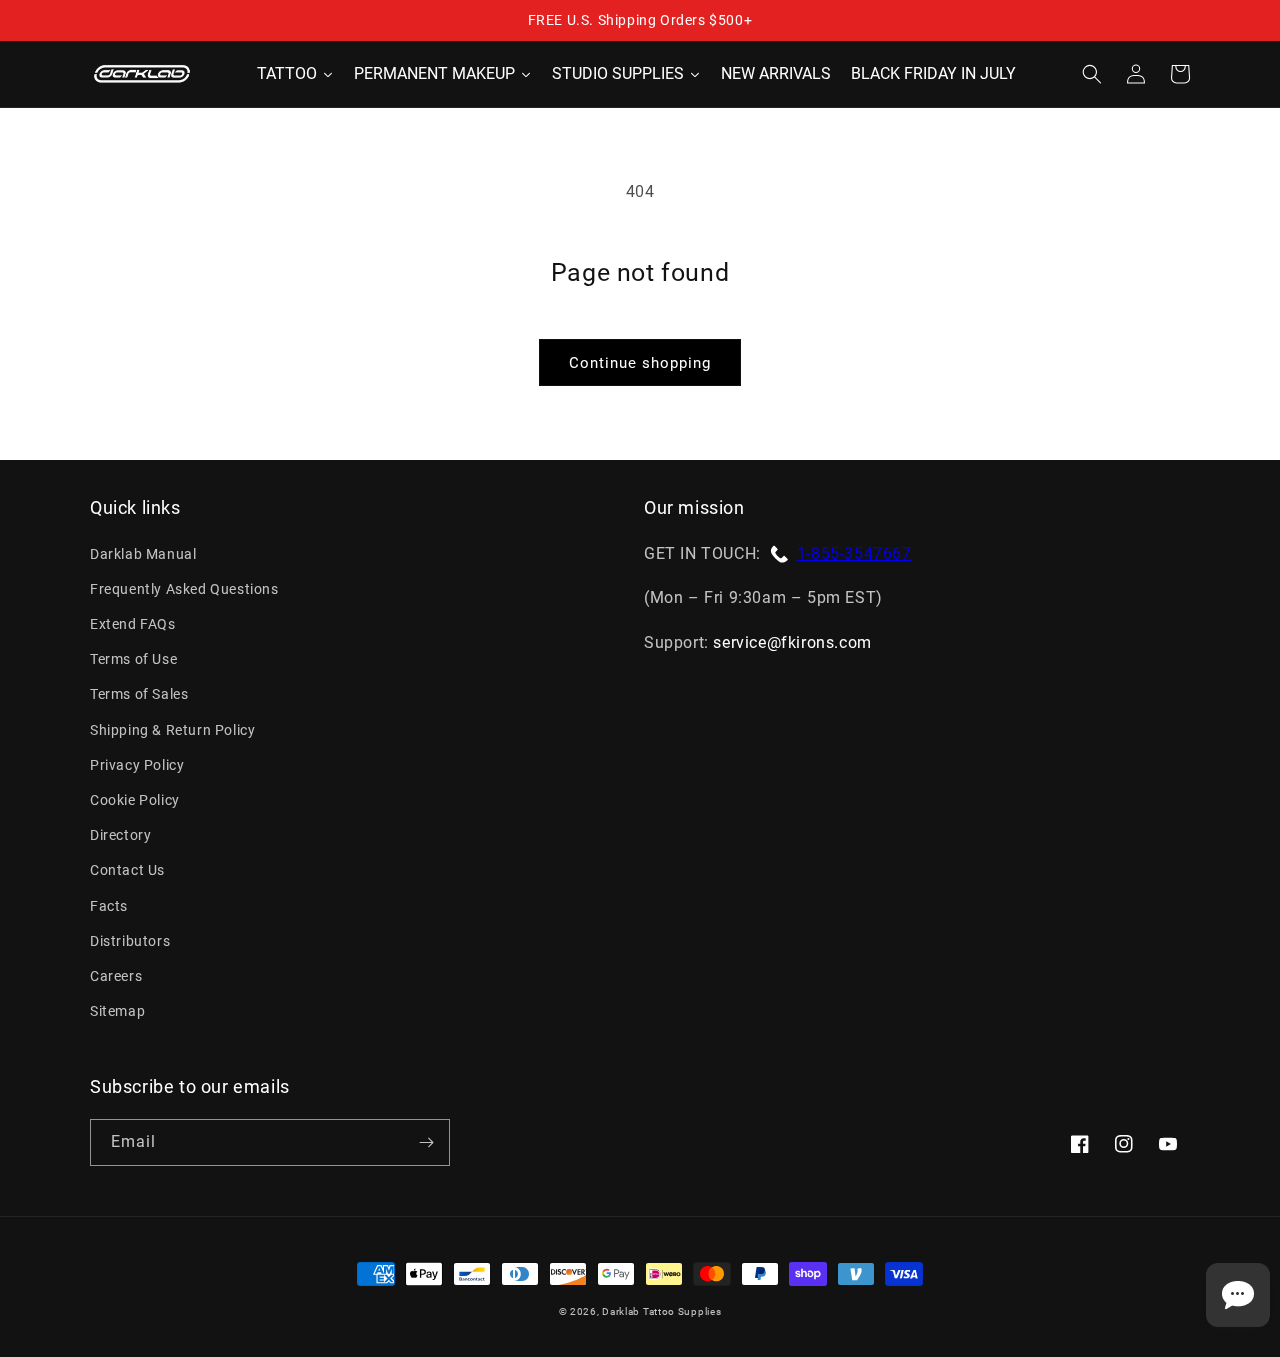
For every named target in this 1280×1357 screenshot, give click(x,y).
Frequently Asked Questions (184, 589)
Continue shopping (640, 363)
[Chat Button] (1238, 1295)
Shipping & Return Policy (172, 730)
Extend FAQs (133, 624)
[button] (1092, 74)
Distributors (130, 941)
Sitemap (117, 1011)
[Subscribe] (426, 1142)
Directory (120, 835)
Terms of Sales (139, 694)
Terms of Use (133, 659)
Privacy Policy (137, 765)
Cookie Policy (135, 800)
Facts (109, 906)
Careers (116, 976)
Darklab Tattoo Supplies (661, 1311)
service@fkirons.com (792, 642)
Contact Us (127, 870)
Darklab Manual (143, 554)
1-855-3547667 (854, 553)
